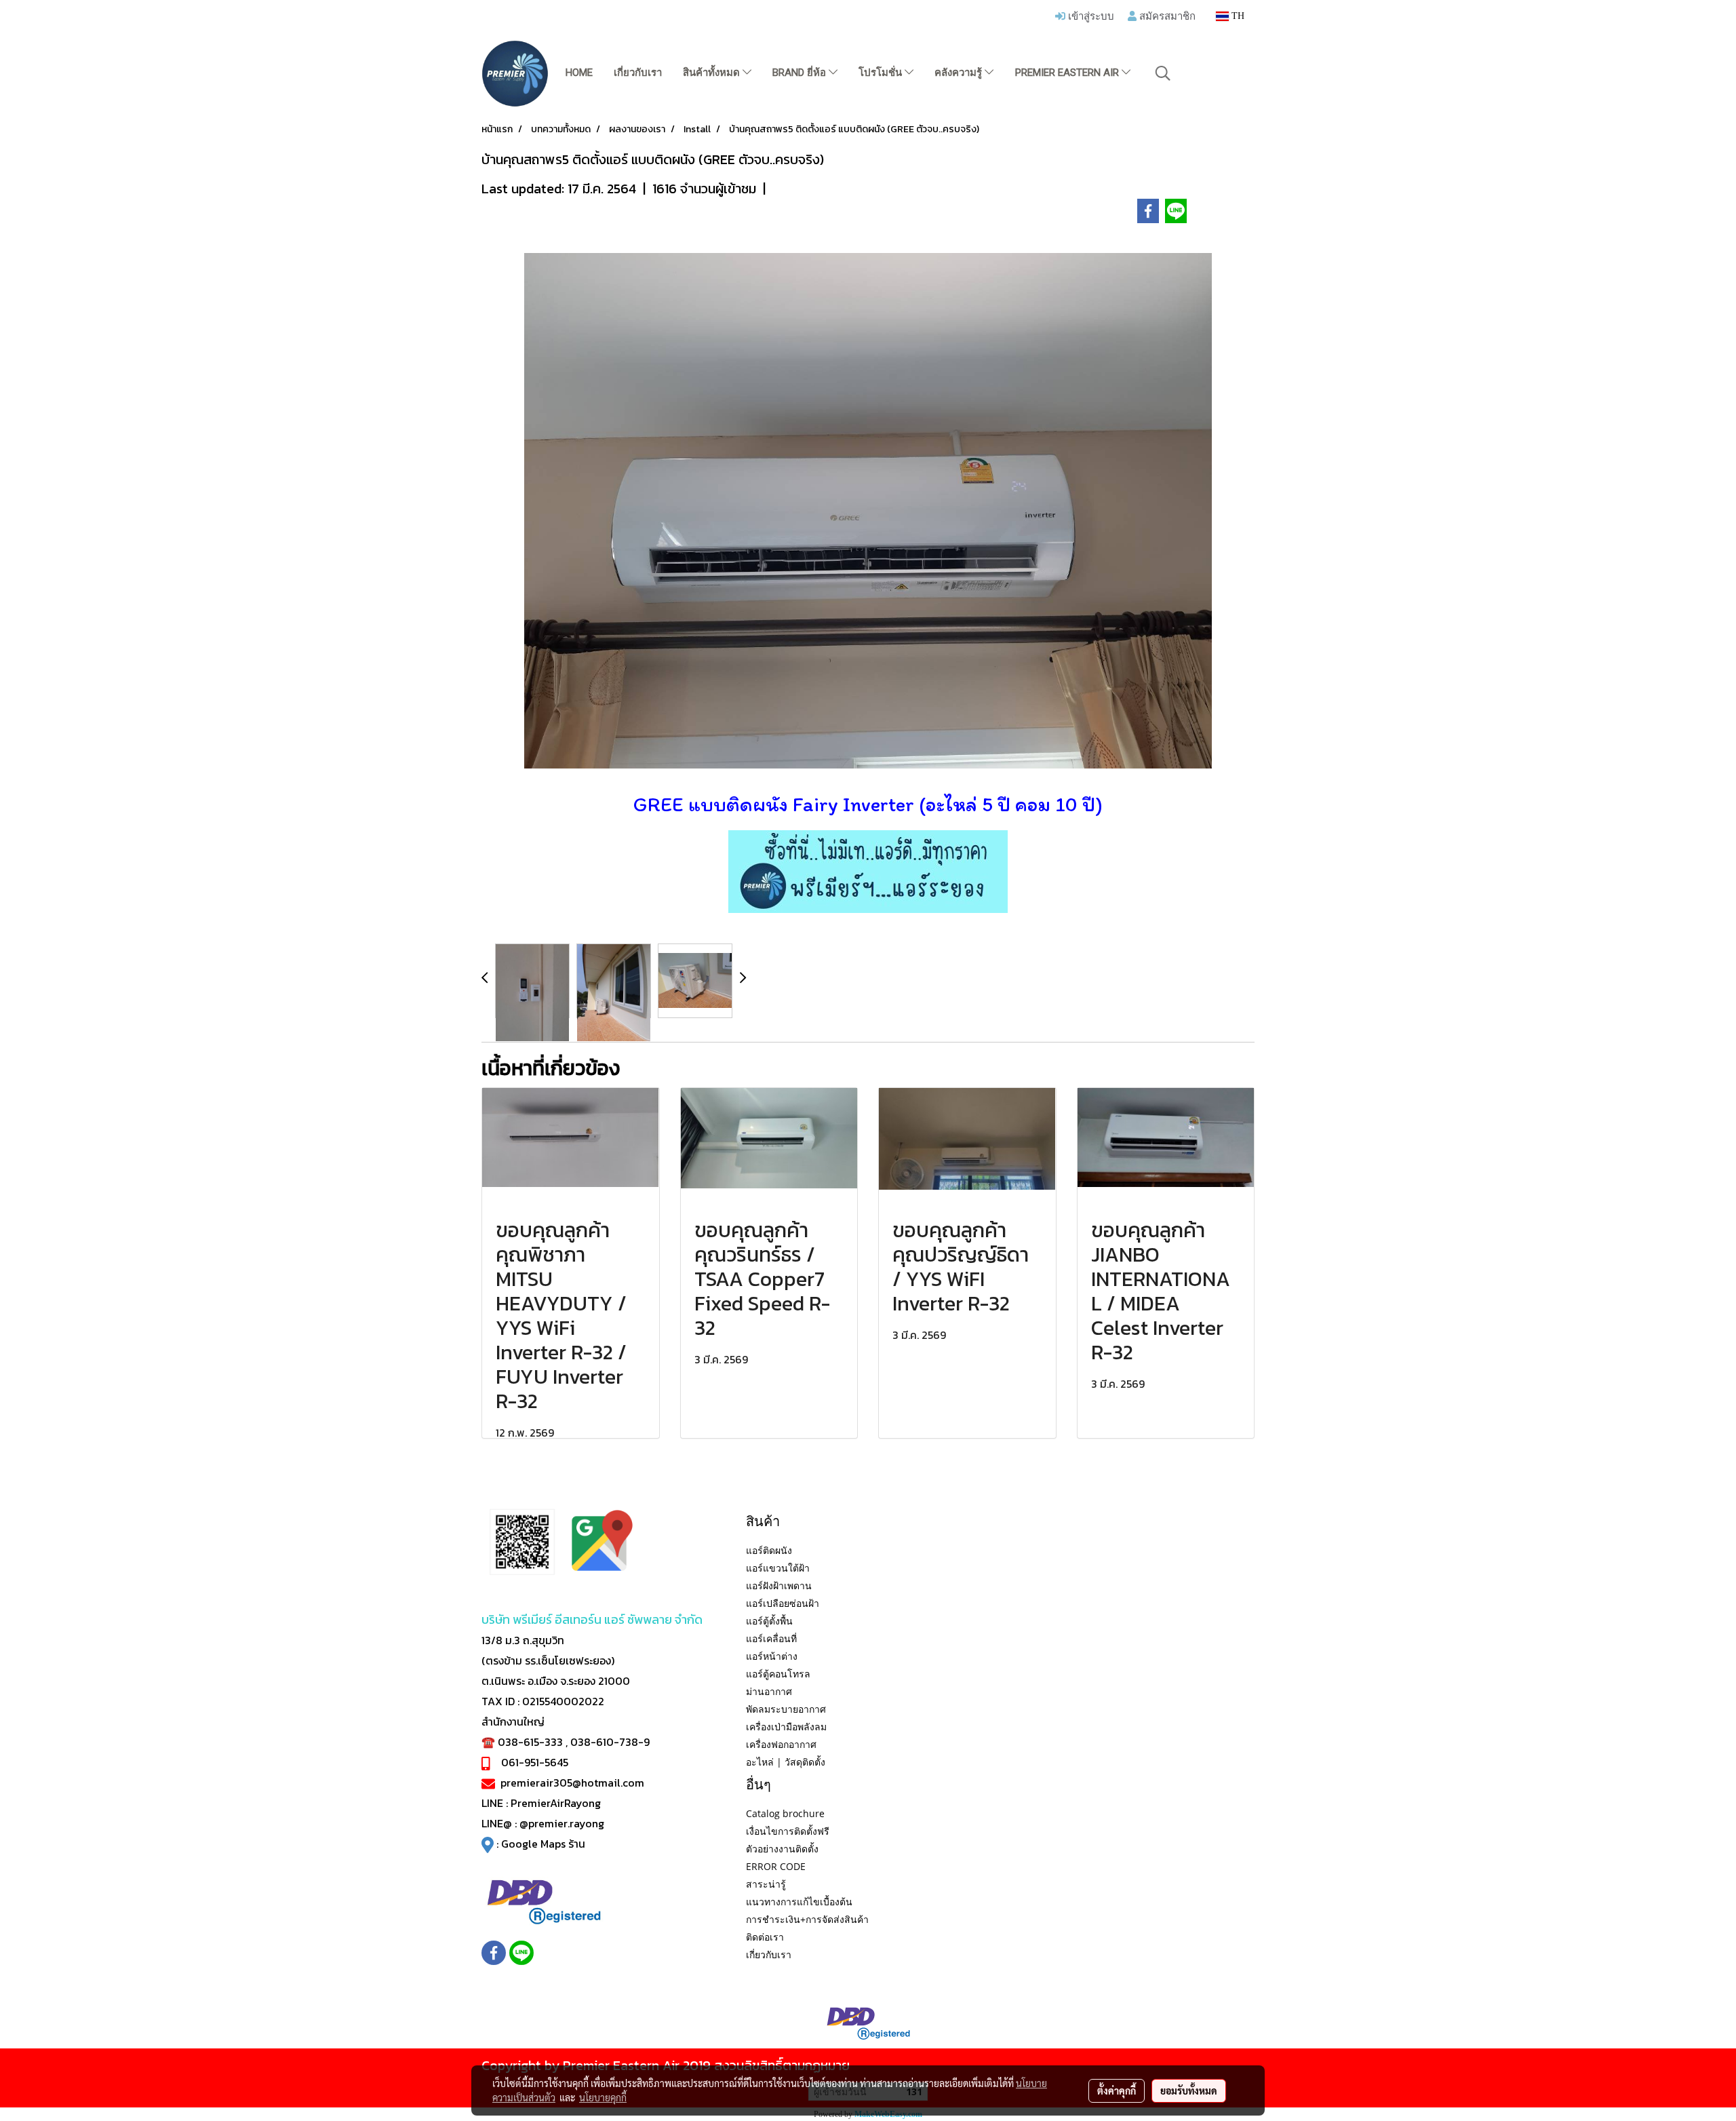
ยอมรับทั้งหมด (1189, 2090)
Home (579, 73)
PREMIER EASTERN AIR (1068, 73)
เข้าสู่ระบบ (1090, 16)
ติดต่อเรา (765, 1937)
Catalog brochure (785, 1813)
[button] (1163, 73)
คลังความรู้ (960, 73)
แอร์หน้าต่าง (772, 1656)
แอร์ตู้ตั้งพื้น (769, 1621)
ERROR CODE (776, 1866)
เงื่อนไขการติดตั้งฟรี (788, 1831)
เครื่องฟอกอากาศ (781, 1744)
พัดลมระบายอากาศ (786, 1709)
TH (1237, 16)
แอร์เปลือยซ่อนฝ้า (783, 1603)
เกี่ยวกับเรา (638, 73)
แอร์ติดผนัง (769, 1550)
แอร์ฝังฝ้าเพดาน (779, 1585)
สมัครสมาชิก (1166, 16)
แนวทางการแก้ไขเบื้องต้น (799, 1902)
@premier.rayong (562, 1823)
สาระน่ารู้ (766, 1884)
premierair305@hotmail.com (572, 1783)
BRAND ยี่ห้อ (801, 73)
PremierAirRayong (556, 1803)
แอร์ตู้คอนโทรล (778, 1674)
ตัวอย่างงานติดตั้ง (782, 1849)
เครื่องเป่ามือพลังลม (786, 1727)
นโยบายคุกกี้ (603, 2097)
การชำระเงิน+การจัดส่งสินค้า (807, 1919)
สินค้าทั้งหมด (713, 73)
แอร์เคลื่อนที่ (771, 1638)
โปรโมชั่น (882, 73)
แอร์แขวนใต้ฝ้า (778, 1568)
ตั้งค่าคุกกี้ (1117, 2090)
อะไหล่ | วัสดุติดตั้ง (786, 1762)
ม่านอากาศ (769, 1691)
